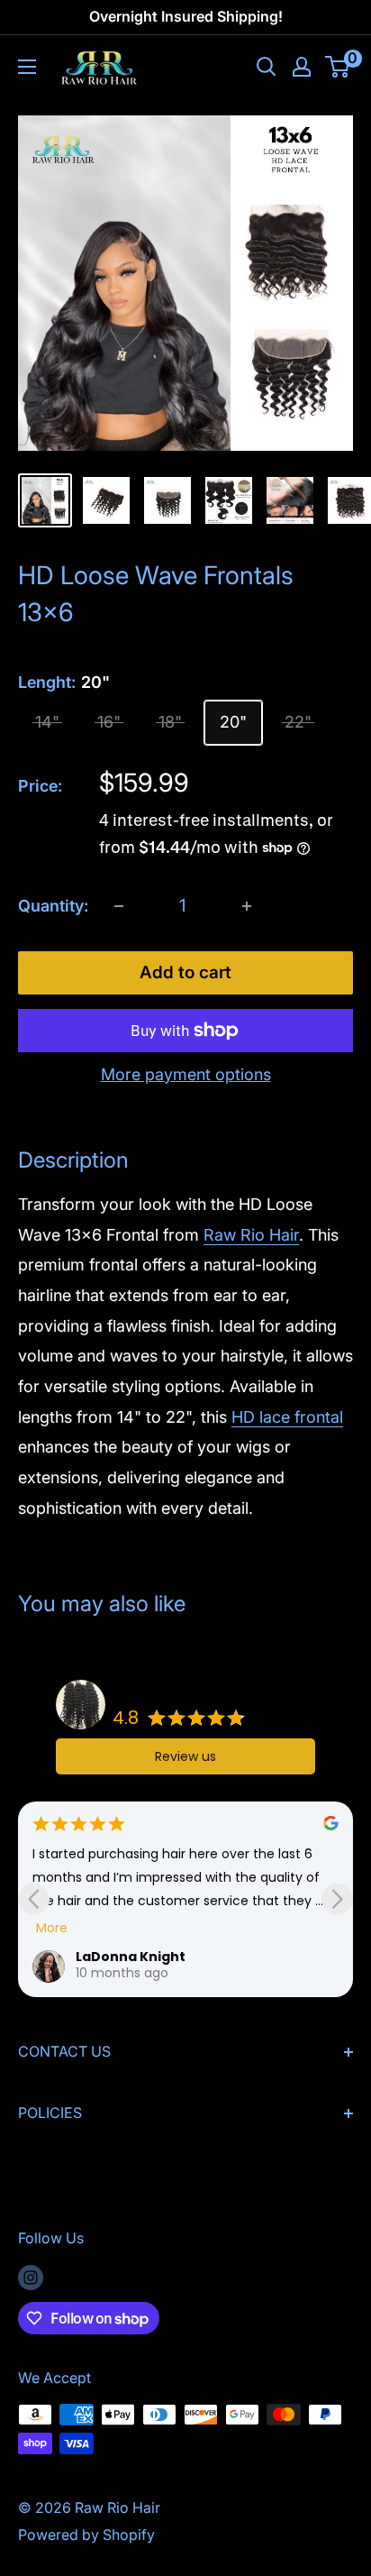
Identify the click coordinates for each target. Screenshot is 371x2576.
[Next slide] (337, 1899)
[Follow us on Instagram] (31, 2278)
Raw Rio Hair (251, 1235)
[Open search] (267, 67)
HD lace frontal (287, 1417)
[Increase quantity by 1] (247, 906)
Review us (185, 1756)
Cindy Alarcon (126, 1957)
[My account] (302, 67)
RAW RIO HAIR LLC (166, 1693)
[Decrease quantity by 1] (119, 906)
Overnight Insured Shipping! (186, 16)
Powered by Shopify (86, 2535)
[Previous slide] (34, 1899)
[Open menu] (27, 67)
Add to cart (185, 972)
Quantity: (53, 906)
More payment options (186, 1074)
